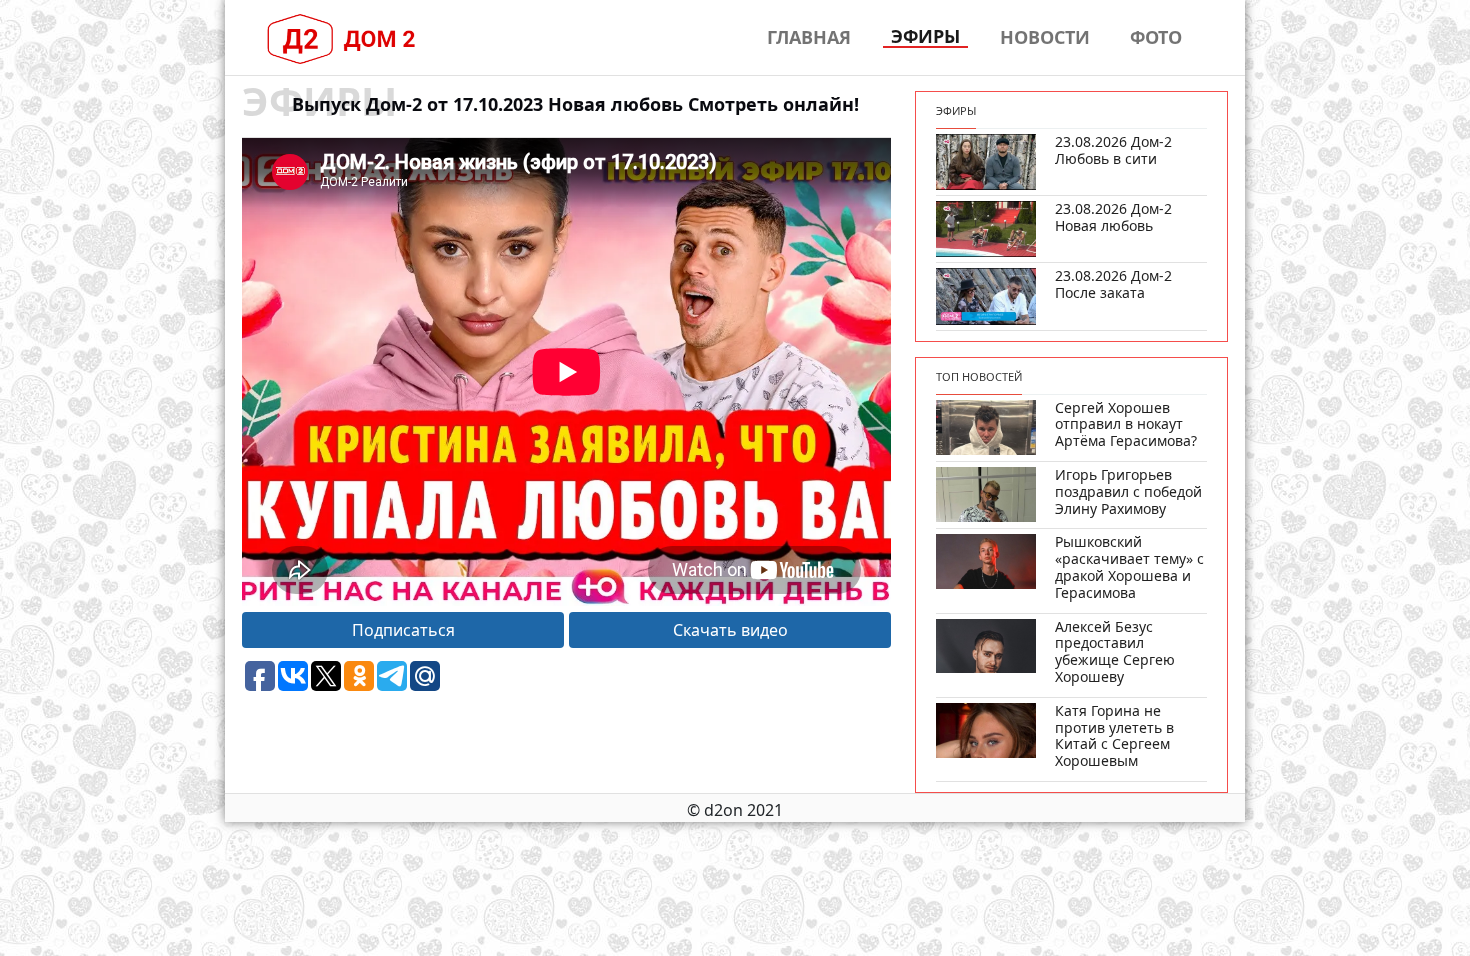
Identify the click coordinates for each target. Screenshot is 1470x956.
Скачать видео (730, 630)
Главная (809, 37)
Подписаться (403, 630)
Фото (1156, 37)
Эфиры (925, 37)
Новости (1045, 37)
